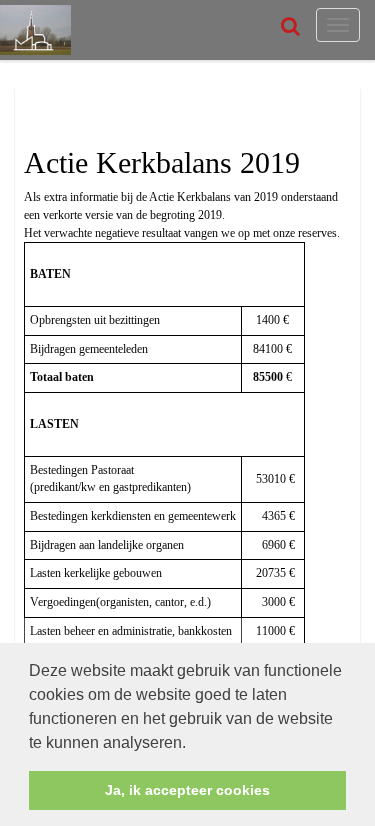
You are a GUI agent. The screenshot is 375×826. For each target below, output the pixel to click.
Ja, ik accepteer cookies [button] (187, 790)
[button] (193, 744)
